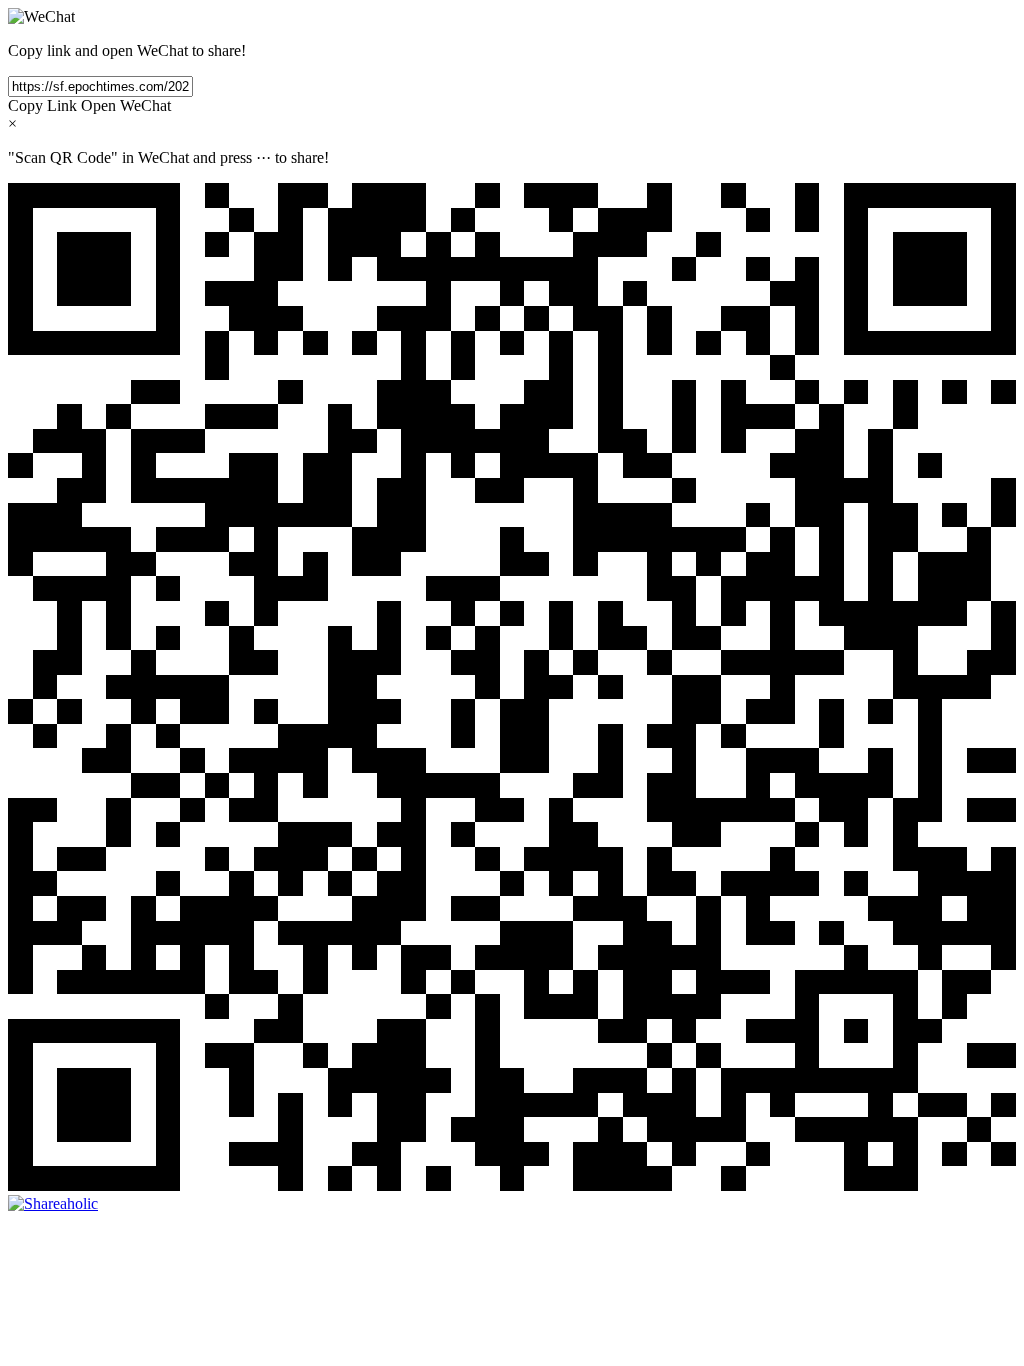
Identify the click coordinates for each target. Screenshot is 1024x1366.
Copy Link (42, 105)
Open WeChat (126, 105)
